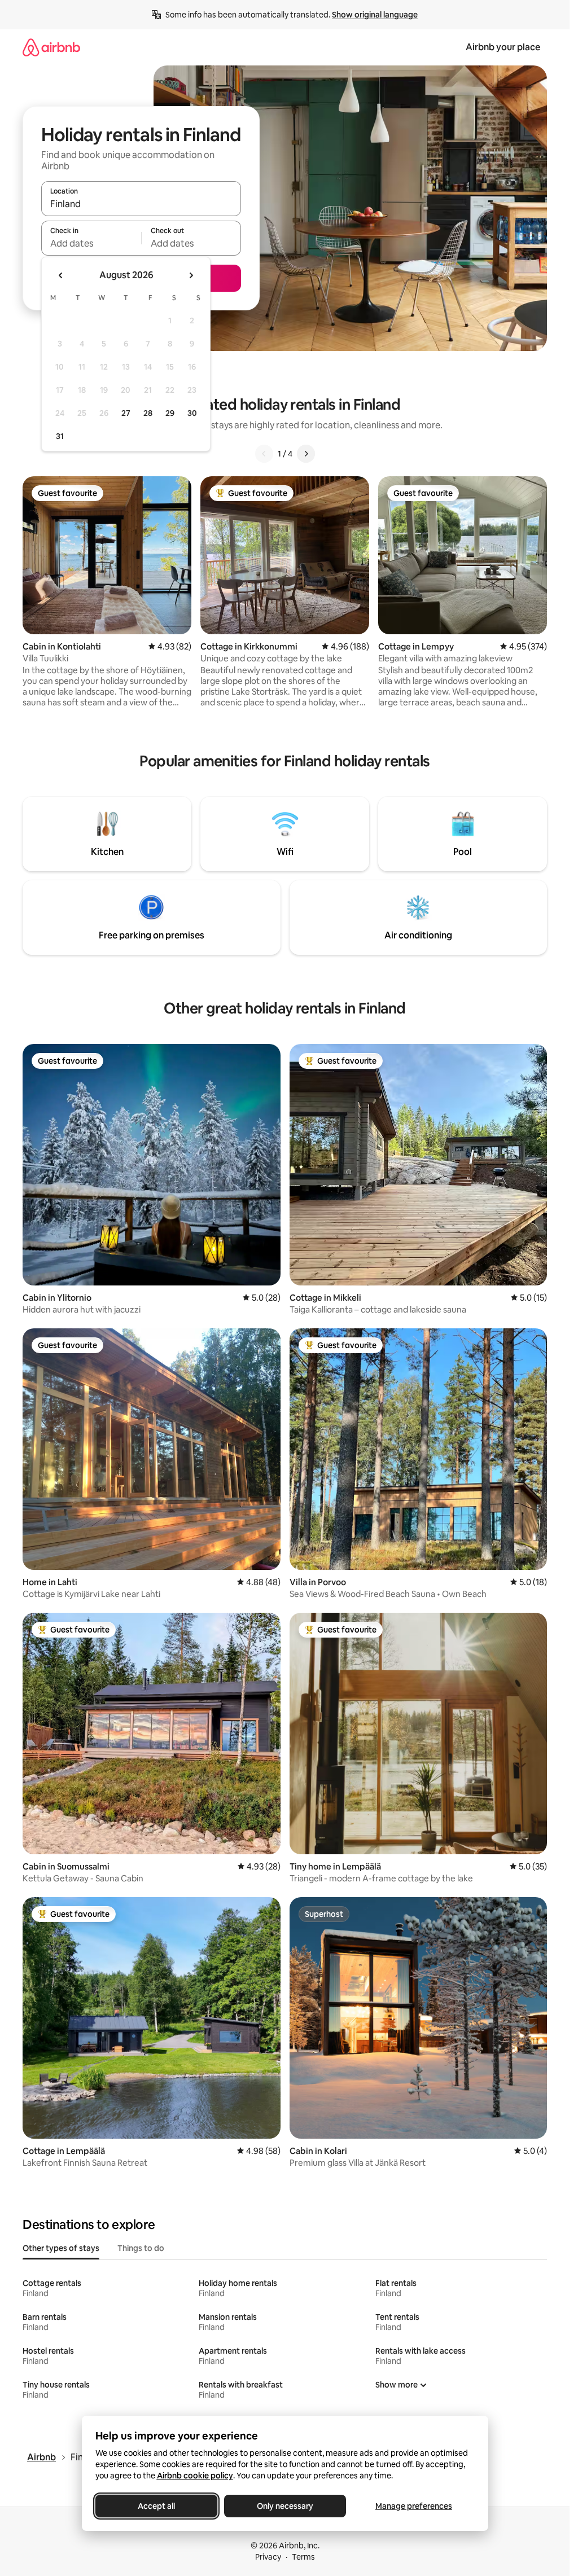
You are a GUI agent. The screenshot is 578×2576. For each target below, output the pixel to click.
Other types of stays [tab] (61, 2248)
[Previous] (264, 454)
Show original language (375, 15)
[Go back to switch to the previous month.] (61, 275)
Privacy (268, 2557)
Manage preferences (414, 2506)
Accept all (156, 2506)
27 (126, 413)
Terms (303, 2557)
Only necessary (285, 2506)
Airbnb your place (503, 47)
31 (60, 436)
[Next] (306, 454)
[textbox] (91, 243)
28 (148, 413)
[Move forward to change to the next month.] (191, 275)
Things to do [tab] (141, 2248)
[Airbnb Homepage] (51, 47)
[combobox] (141, 204)
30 (192, 413)
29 (170, 413)
